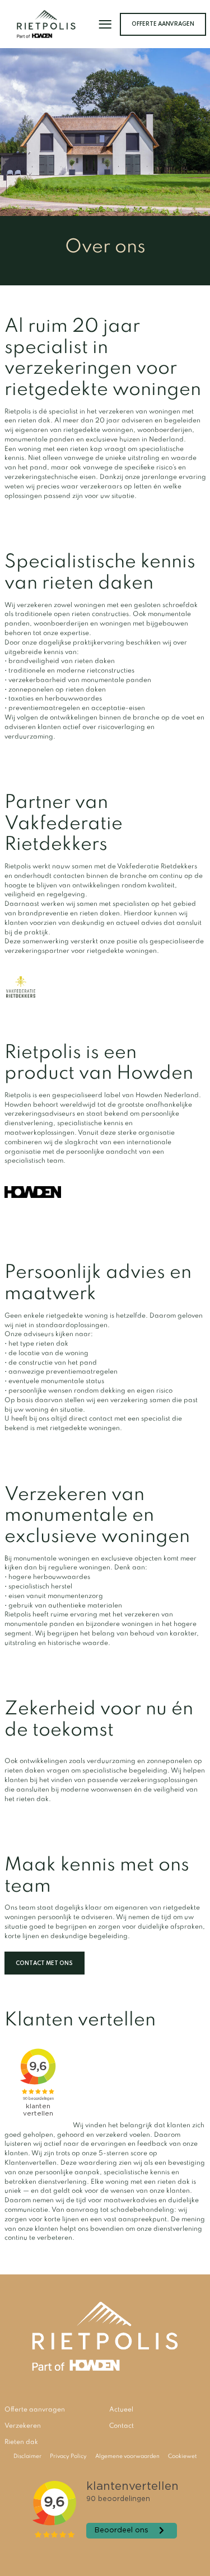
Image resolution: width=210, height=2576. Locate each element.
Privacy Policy (68, 2456)
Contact (122, 2426)
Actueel (121, 2410)
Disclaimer (27, 2456)
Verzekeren (23, 2426)
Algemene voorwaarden (127, 2456)
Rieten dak (21, 2442)
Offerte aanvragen (163, 24)
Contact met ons (44, 1963)
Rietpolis (46, 24)
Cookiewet (182, 2456)
